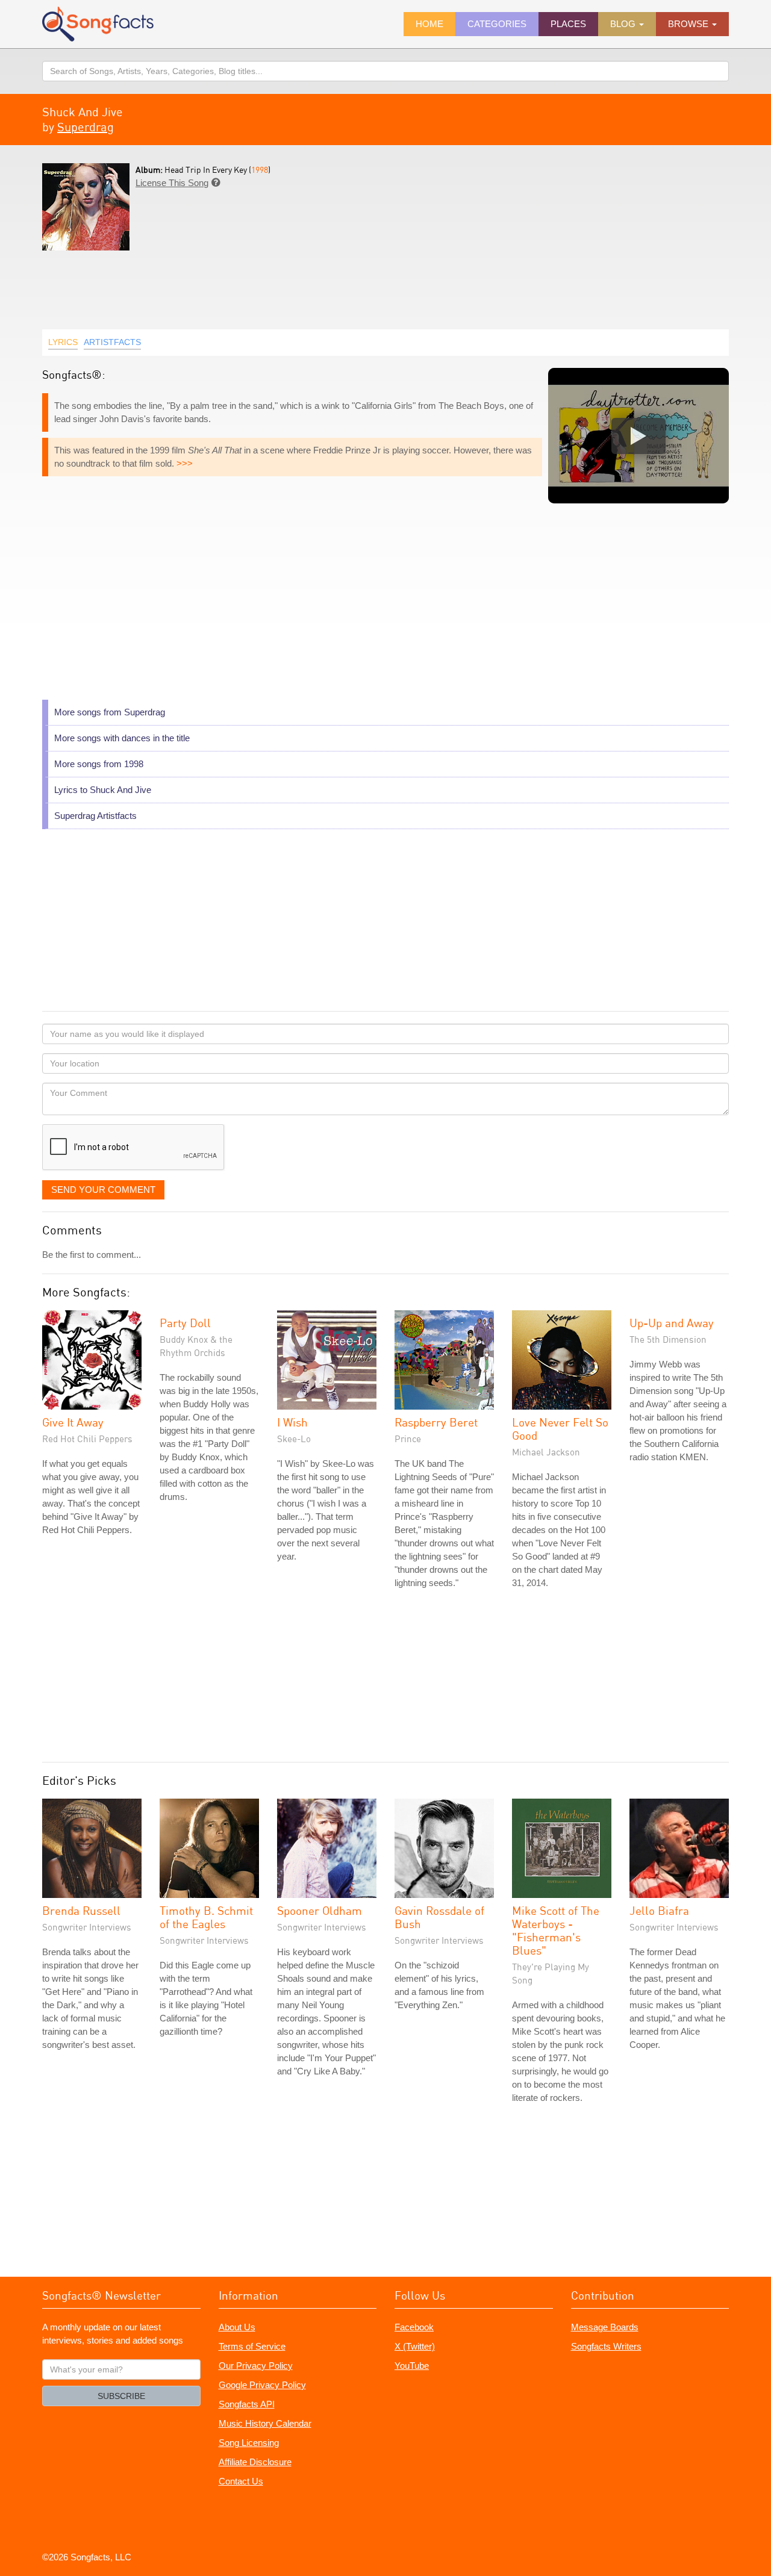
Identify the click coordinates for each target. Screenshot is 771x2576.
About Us (237, 2327)
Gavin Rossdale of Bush (439, 1917)
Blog (624, 24)
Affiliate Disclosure (255, 2462)
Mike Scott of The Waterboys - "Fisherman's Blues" (556, 1930)
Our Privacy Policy (256, 2366)
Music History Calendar (265, 2423)
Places (568, 24)
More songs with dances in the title (122, 738)
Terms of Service (252, 2346)
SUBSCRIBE (121, 2396)
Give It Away (73, 1422)
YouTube (412, 2366)
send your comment (103, 1190)
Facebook (414, 2327)
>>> (185, 463)
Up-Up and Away (672, 1323)
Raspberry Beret (436, 1422)
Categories (497, 24)
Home (429, 24)
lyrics (63, 342)
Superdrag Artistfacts (95, 816)
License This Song (172, 183)
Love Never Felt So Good (560, 1429)
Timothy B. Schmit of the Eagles (206, 1917)
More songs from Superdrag (110, 712)
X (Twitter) (415, 2346)
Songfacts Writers (606, 2346)
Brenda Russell (81, 1910)
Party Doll (185, 1323)
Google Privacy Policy (262, 2385)
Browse (689, 24)
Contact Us (241, 2481)
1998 (260, 170)
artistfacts (112, 342)
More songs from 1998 (99, 764)
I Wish (292, 1422)
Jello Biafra (659, 1910)
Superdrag (86, 127)
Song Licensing (249, 2443)
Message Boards (605, 2327)
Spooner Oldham (320, 1910)
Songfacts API (247, 2404)
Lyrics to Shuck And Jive (103, 790)
